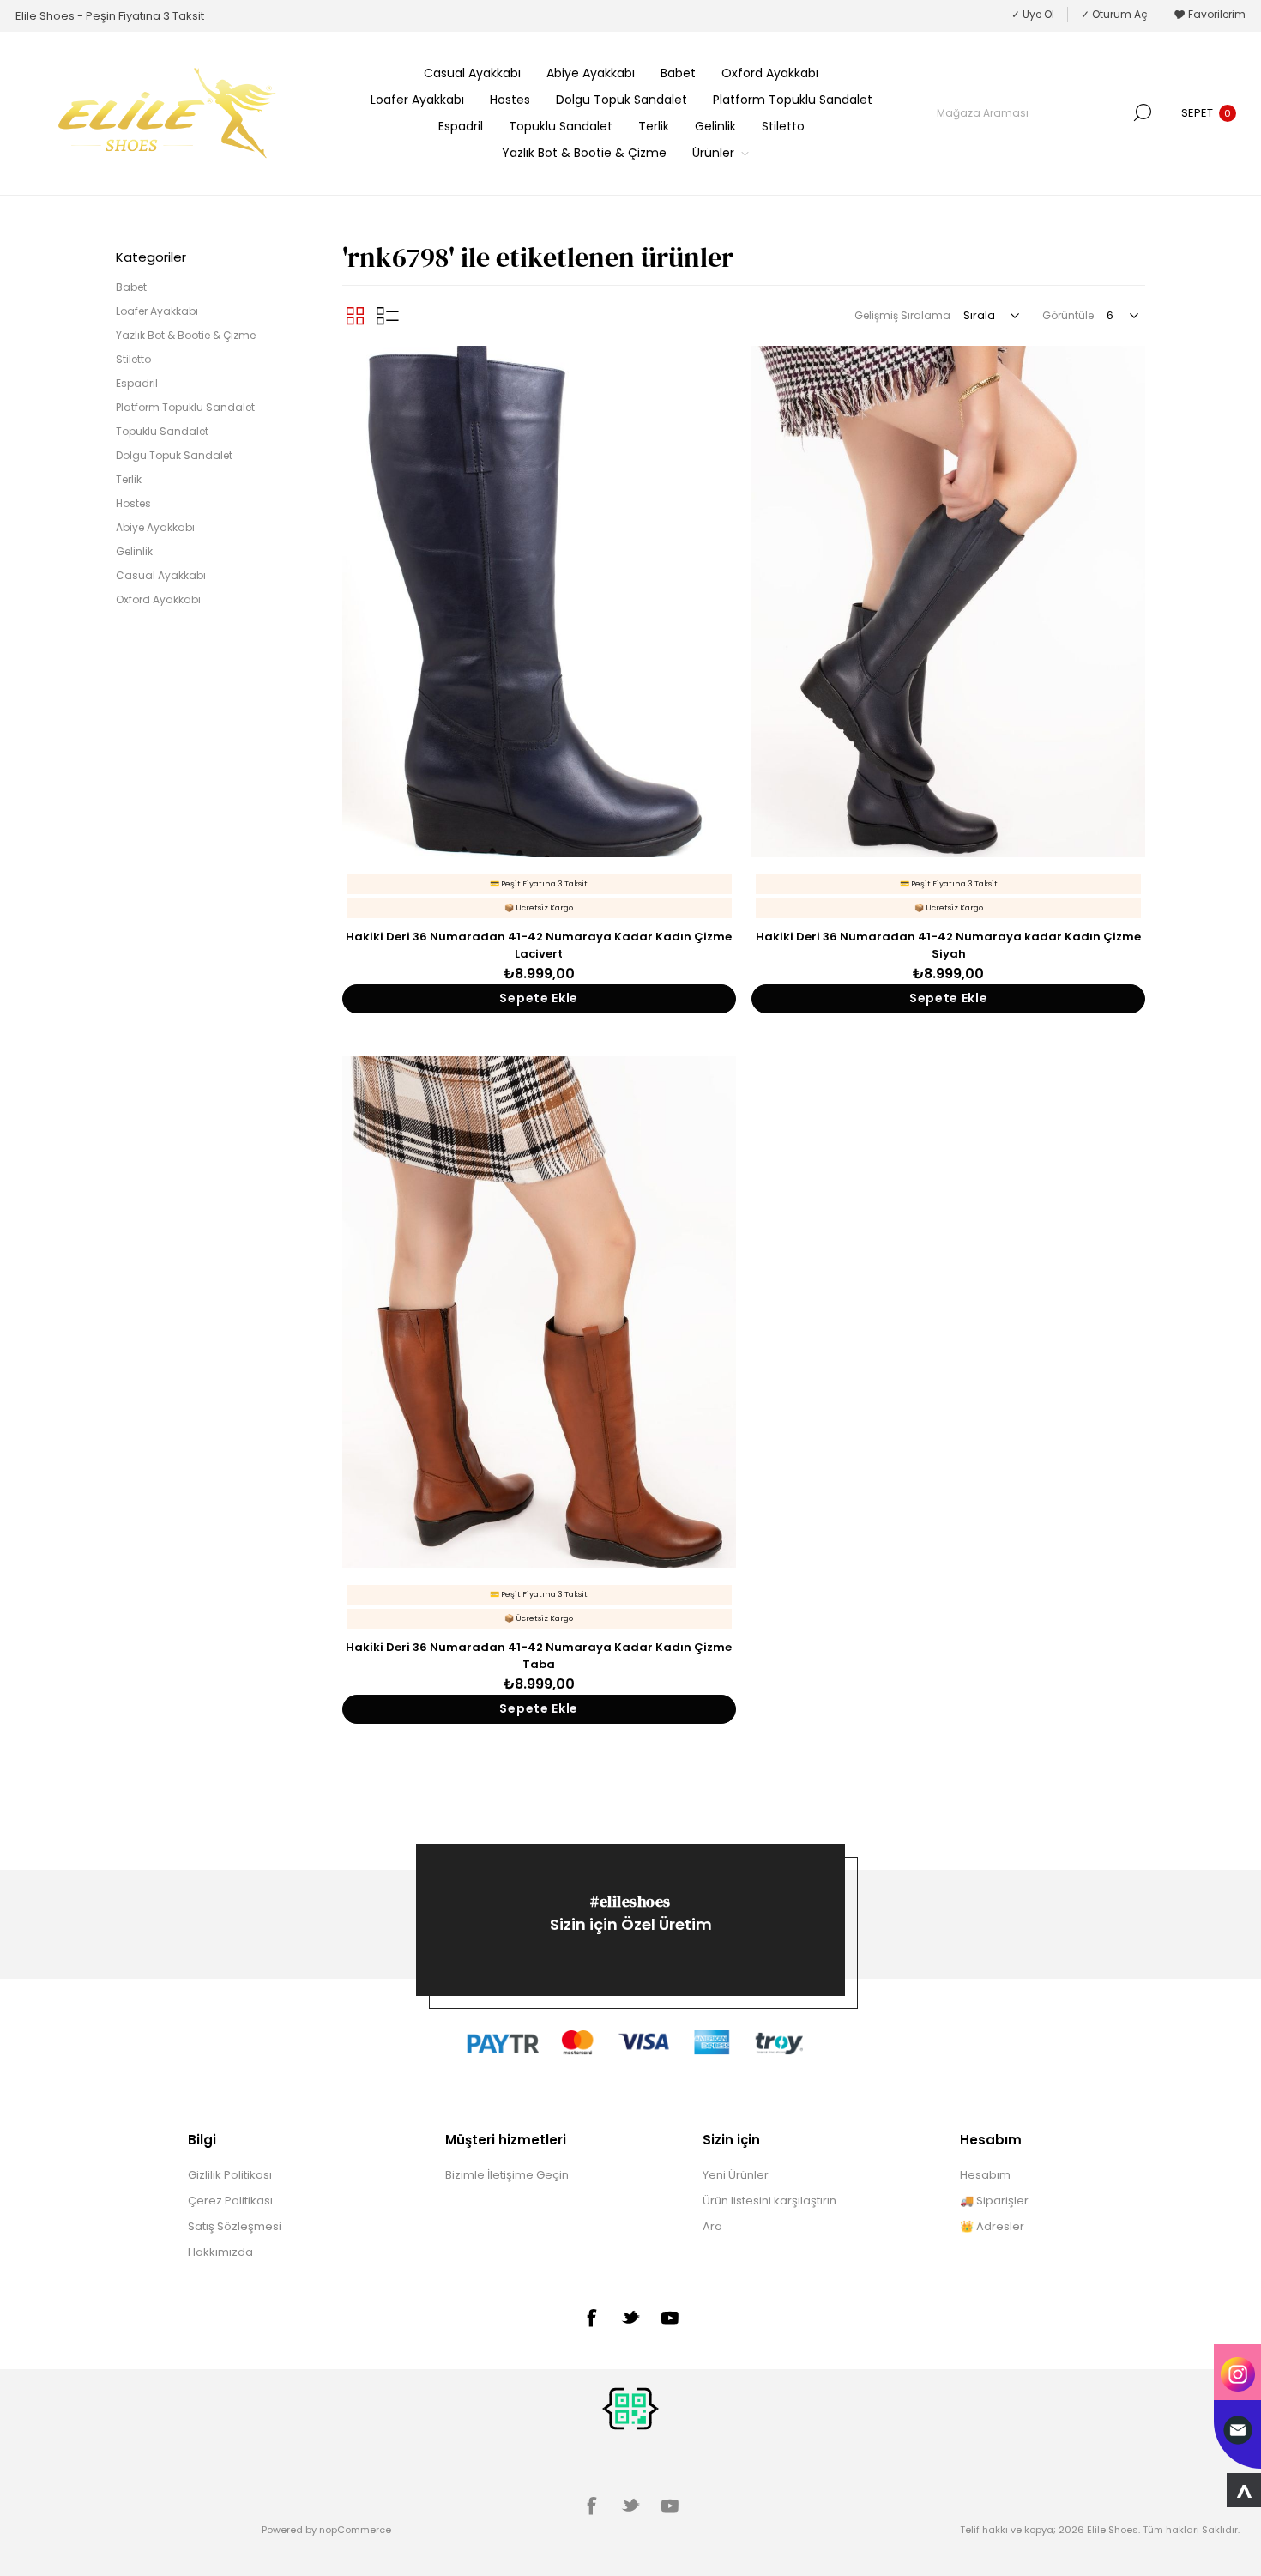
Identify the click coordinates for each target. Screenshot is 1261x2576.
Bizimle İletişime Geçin (507, 2175)
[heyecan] (630, 2317)
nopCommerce (355, 2530)
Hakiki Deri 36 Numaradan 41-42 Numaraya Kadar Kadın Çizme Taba (539, 1656)
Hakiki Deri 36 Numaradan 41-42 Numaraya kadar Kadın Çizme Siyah (948, 945)
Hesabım (985, 2175)
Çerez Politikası (230, 2201)
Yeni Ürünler (736, 2175)
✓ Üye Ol (1033, 14)
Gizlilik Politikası (230, 2175)
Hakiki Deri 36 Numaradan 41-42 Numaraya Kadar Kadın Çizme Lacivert (539, 945)
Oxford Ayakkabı (158, 599)
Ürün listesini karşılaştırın (769, 2201)
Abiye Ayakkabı (155, 527)
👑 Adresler (992, 2226)
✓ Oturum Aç (1114, 14)
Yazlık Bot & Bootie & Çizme (186, 335)
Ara (1143, 112)
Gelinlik (134, 551)
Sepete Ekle (539, 998)
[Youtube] (670, 2318)
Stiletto (133, 359)
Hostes (133, 503)
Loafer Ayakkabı (157, 311)
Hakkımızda (220, 2252)
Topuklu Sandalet (162, 431)
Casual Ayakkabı (161, 575)
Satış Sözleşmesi (235, 2226)
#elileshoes (630, 1901)
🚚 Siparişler (994, 2201)
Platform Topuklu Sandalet (185, 407)
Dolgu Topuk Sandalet (174, 455)
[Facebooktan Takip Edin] (591, 2318)
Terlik (129, 479)
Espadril (137, 383)
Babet (131, 287)
